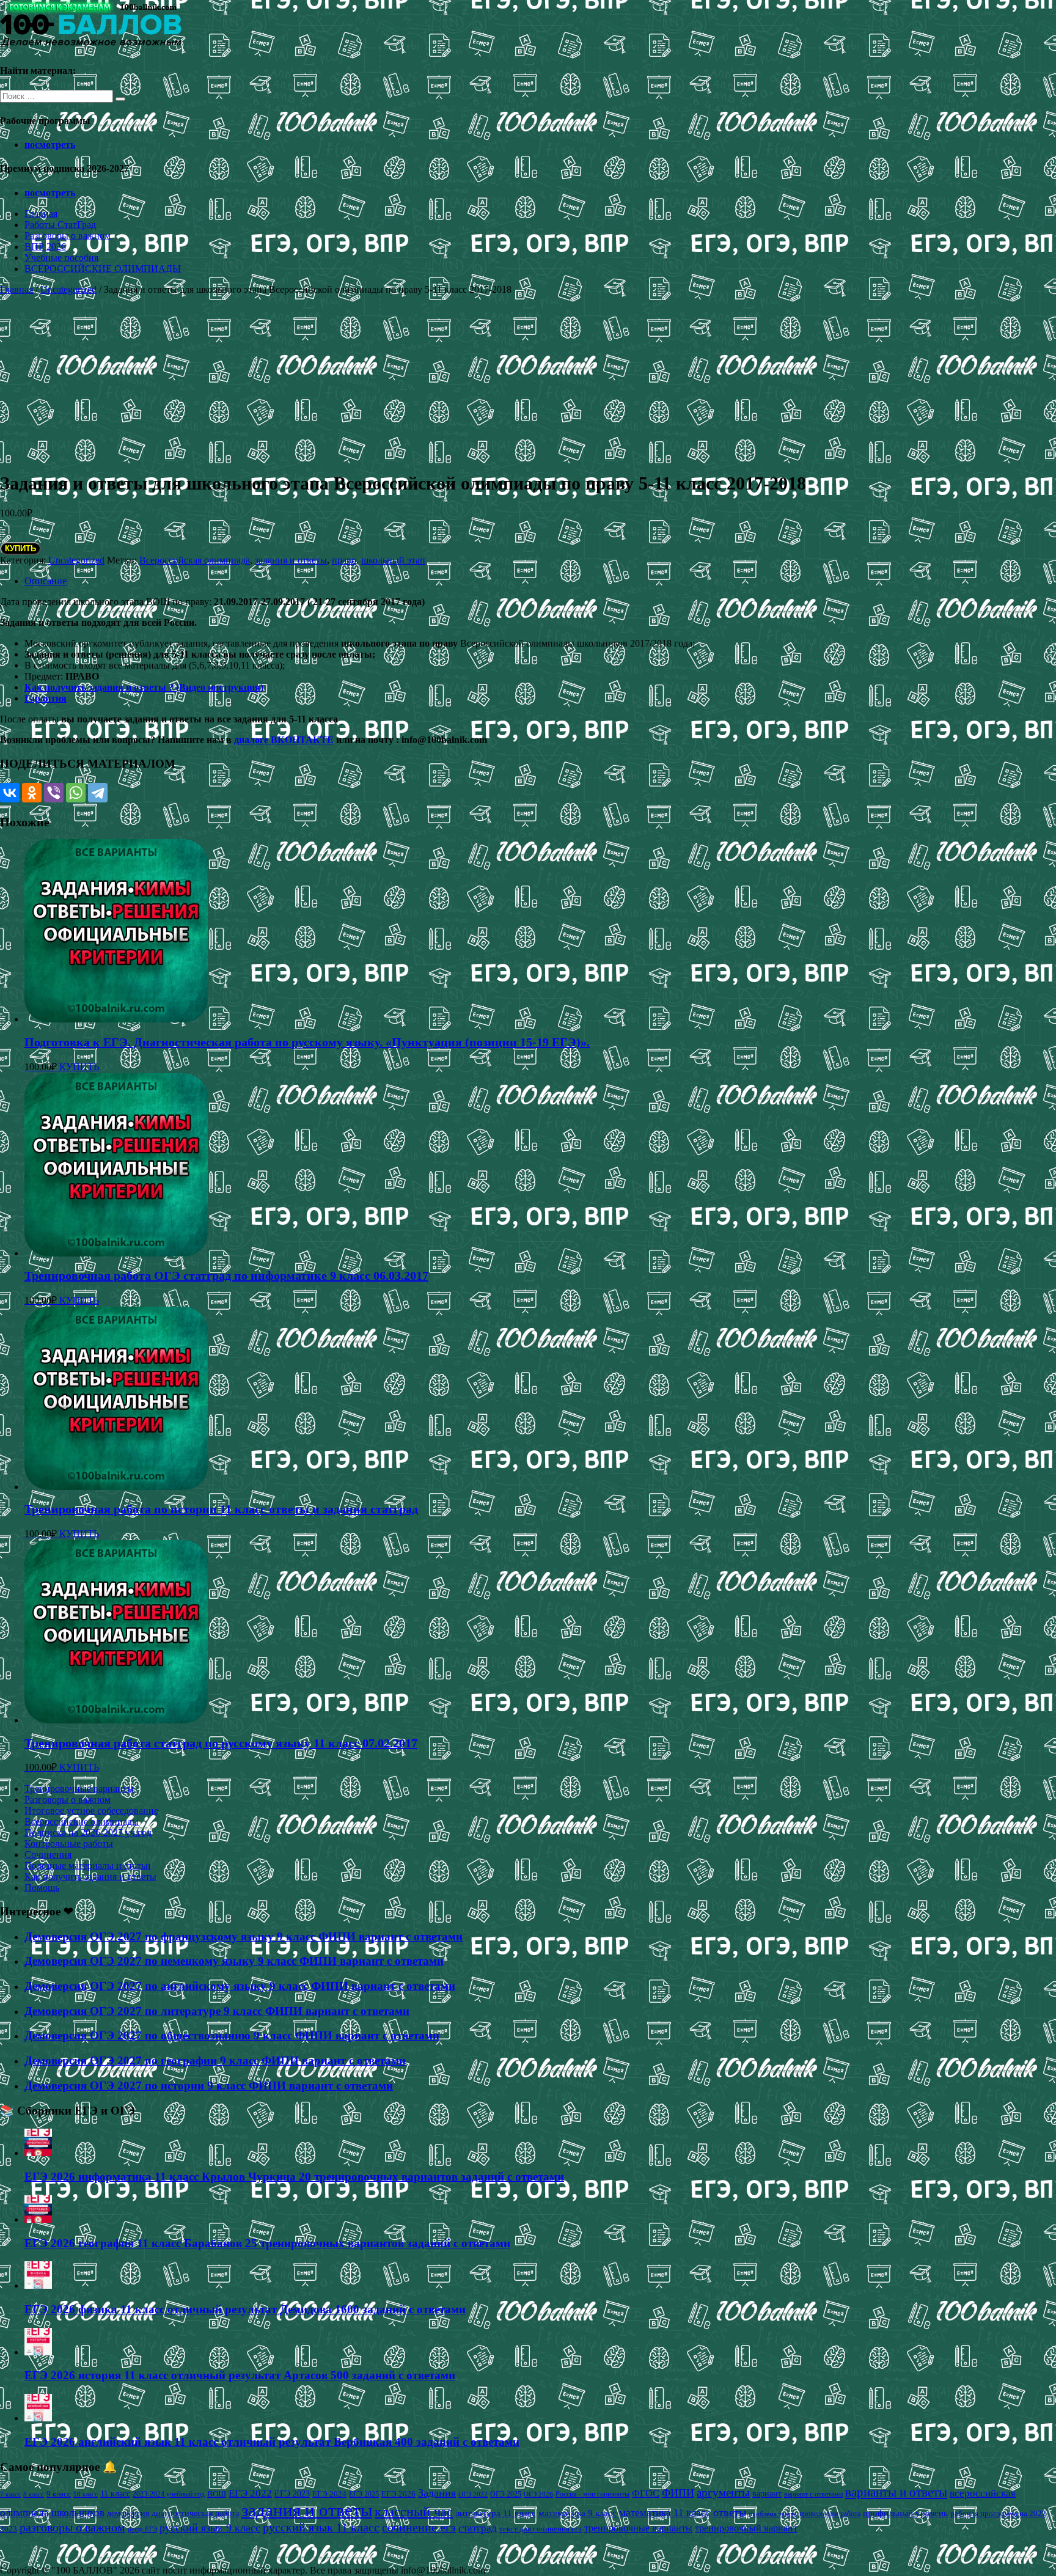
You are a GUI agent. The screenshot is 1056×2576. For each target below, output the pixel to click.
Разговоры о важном (68, 236)
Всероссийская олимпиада (195, 560)
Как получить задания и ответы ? (100, 687)
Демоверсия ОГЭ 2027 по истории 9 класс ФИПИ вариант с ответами (209, 2086)
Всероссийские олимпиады (82, 1822)
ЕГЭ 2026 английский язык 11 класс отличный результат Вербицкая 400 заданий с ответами (272, 2442)
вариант (767, 2494)
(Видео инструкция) (220, 687)
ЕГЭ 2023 (292, 2493)
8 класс (34, 2494)
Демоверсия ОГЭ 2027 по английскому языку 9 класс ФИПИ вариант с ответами (240, 1986)
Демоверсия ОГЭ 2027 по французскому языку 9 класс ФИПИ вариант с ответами (244, 1936)
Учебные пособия (61, 258)
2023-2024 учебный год (169, 2494)
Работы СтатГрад (60, 225)
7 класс (10, 2494)
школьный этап (393, 560)
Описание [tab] (46, 581)
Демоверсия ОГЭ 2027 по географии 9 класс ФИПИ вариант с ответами (215, 2060)
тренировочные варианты (638, 2528)
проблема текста (773, 2514)
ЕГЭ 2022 (250, 2493)
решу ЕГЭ (142, 2529)
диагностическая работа (195, 2513)
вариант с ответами (813, 2494)
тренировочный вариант (746, 2528)
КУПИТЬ (20, 549)
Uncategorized (68, 289)
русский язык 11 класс (321, 2527)
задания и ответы (291, 560)
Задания (437, 2493)
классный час (414, 2512)
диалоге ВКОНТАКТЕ (284, 740)
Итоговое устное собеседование (91, 1811)
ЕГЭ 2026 (398, 2494)
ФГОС (646, 2493)
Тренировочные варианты (79, 1789)
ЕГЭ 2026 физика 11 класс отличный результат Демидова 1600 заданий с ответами (245, 2309)
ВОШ (217, 2494)
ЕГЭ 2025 (364, 2494)
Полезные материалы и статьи (88, 1866)
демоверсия (128, 2513)
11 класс (115, 2494)
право (344, 560)
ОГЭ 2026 (538, 2494)
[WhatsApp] (76, 793)
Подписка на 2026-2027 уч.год (88, 1833)
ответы (730, 2512)
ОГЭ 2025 (506, 2494)
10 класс (86, 2494)
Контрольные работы (69, 1844)
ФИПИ (678, 2493)
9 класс (59, 2494)
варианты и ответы (896, 2492)
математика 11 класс (665, 2512)
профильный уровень (905, 2513)
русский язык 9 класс (210, 2528)
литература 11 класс (496, 2513)
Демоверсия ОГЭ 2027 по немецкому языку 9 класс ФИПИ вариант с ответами (234, 1961)
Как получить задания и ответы (90, 1877)
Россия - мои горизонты (592, 2494)
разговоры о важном (72, 2527)
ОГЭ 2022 (473, 2494)
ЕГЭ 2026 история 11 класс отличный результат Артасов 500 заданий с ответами (240, 2375)
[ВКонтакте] (10, 793)
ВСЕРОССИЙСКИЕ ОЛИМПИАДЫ (103, 269)
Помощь (42, 1888)
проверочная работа (830, 2514)
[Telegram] (98, 793)
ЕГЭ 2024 (329, 2494)
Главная (41, 214)
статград (478, 2528)
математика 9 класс (577, 2513)
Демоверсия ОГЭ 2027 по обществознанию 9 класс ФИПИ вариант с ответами (232, 2035)
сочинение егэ (419, 2527)
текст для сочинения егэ (541, 2529)
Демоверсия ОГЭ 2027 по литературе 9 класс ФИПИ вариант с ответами (217, 2011)
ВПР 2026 (45, 247)
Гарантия (46, 698)
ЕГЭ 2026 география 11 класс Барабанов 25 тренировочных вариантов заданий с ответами (267, 2243)
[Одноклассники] (32, 793)
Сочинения (48, 1855)
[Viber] (54, 793)
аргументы (723, 2493)
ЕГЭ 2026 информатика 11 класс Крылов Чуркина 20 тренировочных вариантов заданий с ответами (294, 2177)
